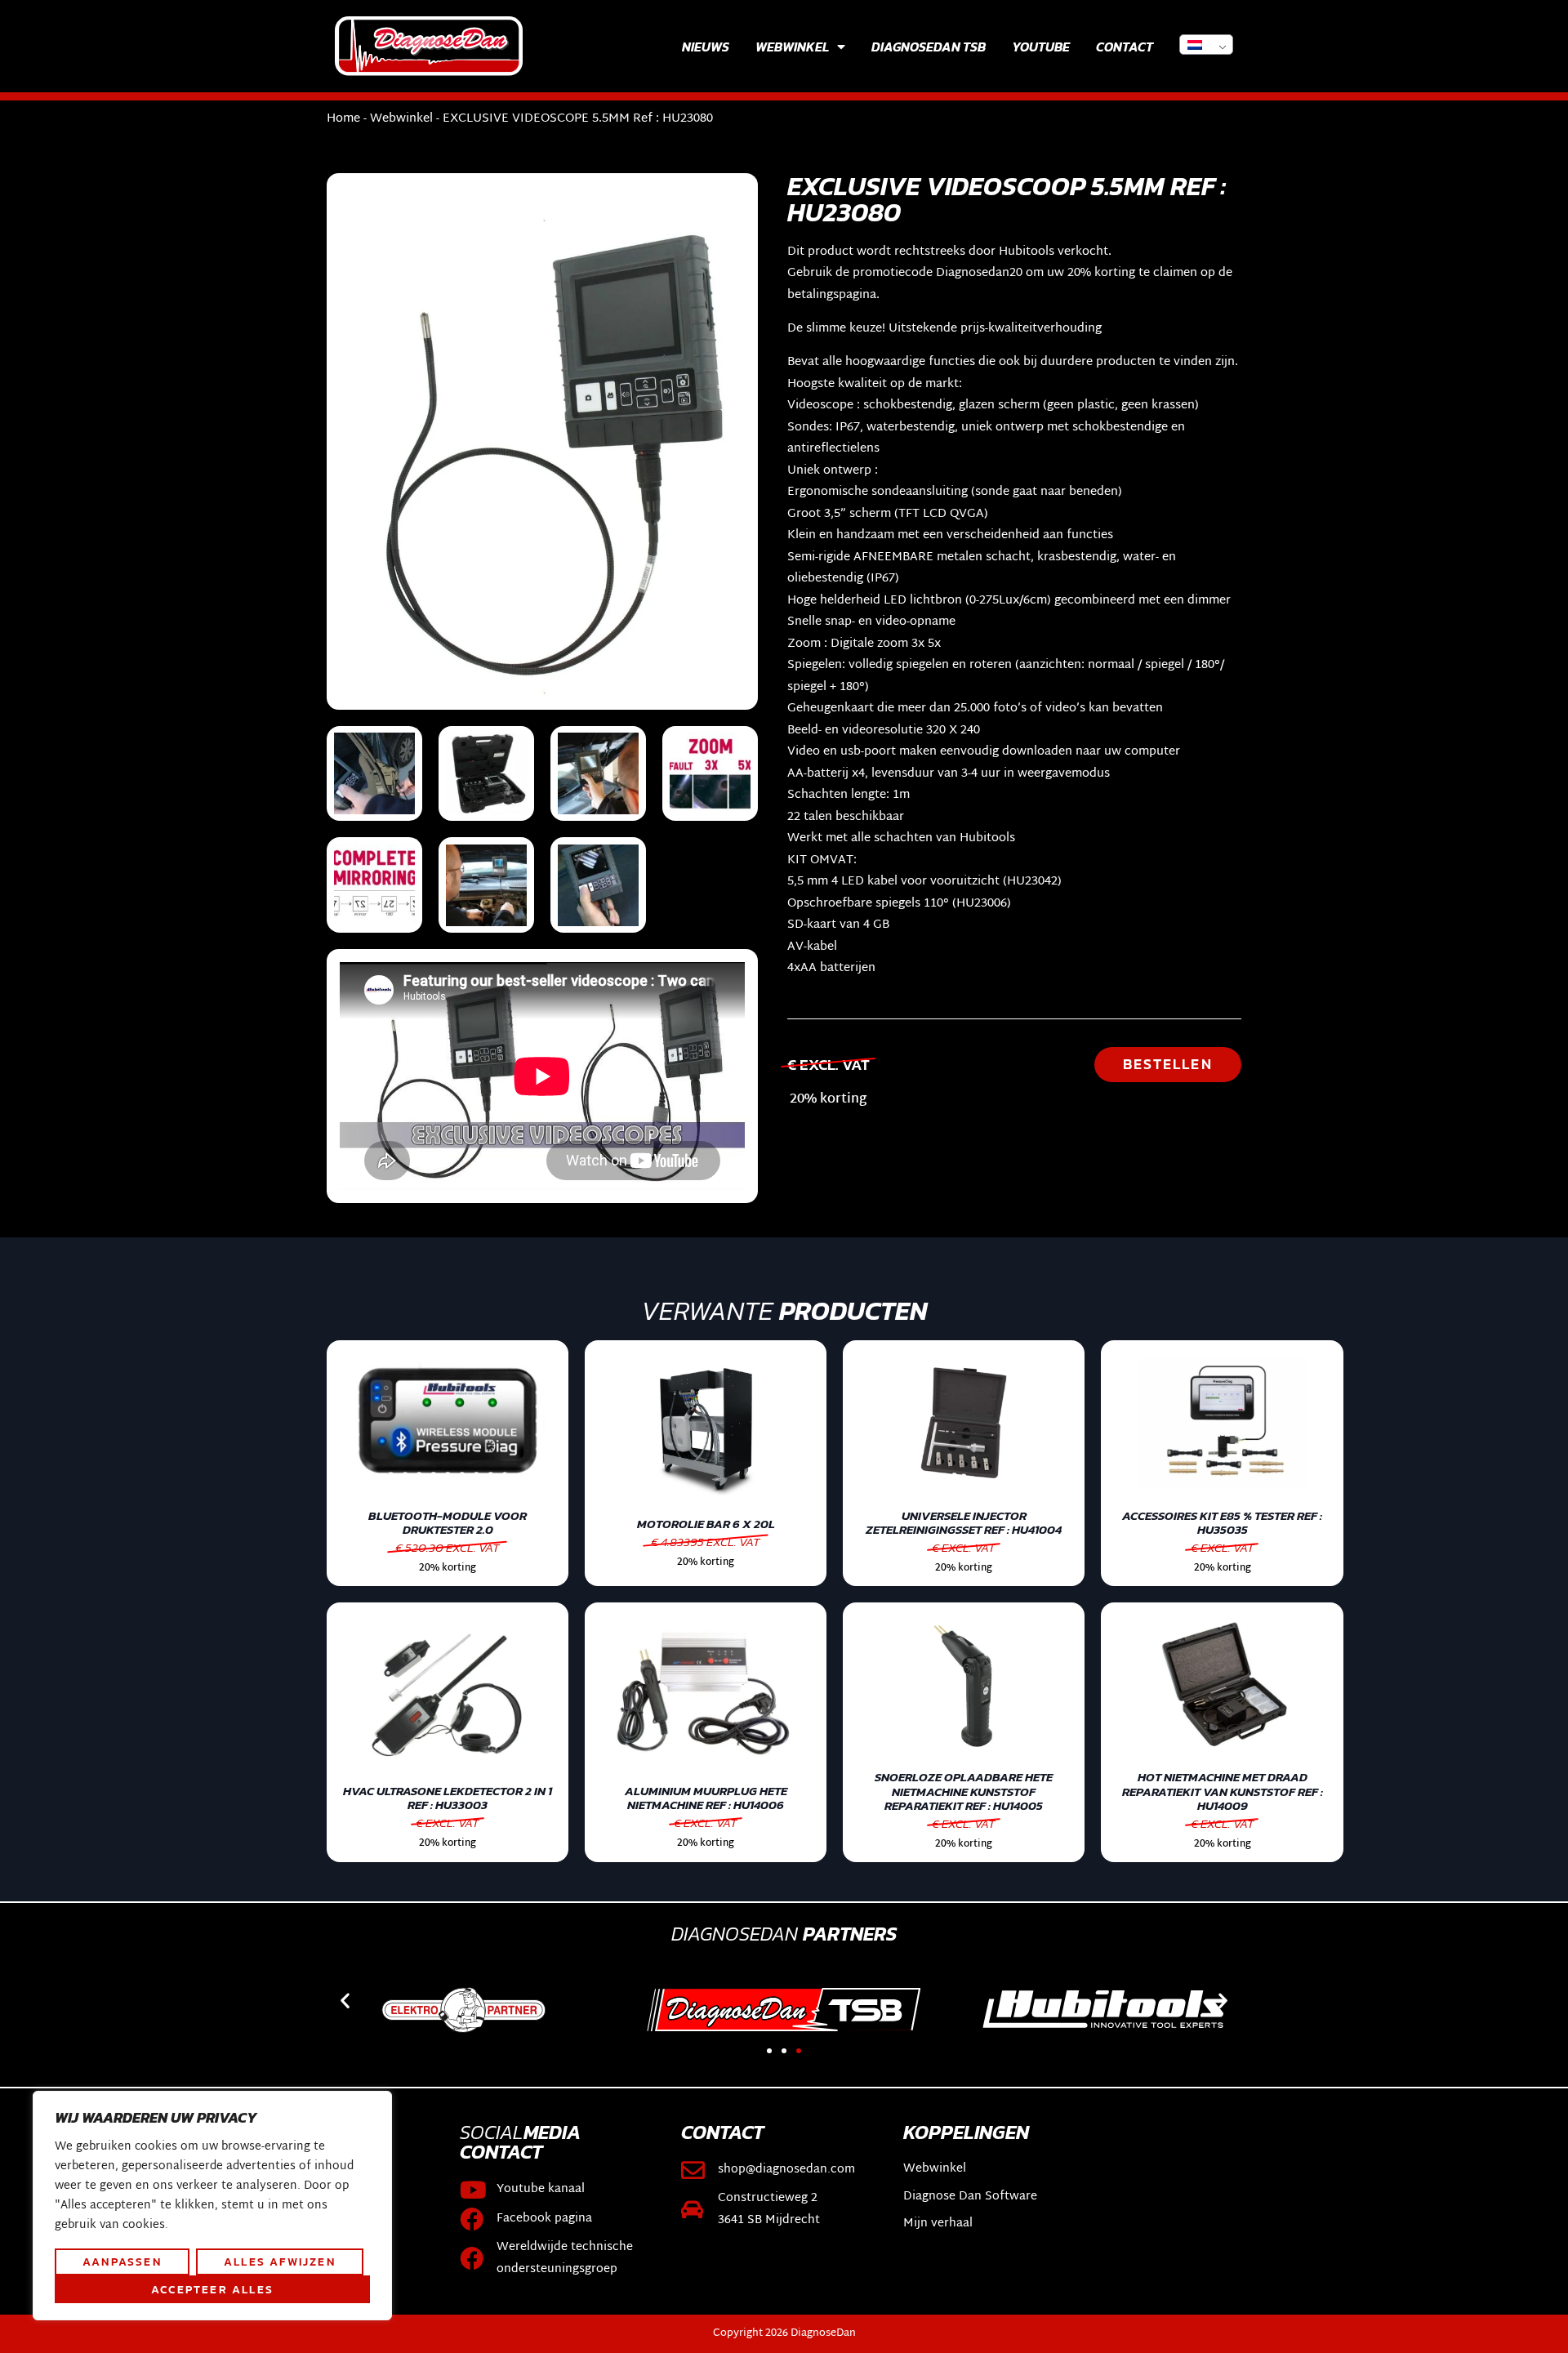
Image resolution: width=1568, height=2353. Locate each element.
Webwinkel (792, 47)
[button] (345, 2001)
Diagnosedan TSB (929, 47)
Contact (1125, 47)
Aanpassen (122, 2262)
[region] (212, 2206)
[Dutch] (1206, 45)
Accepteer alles (212, 2289)
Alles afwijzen (280, 2262)
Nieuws (706, 47)
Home (343, 119)
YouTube (1041, 47)
